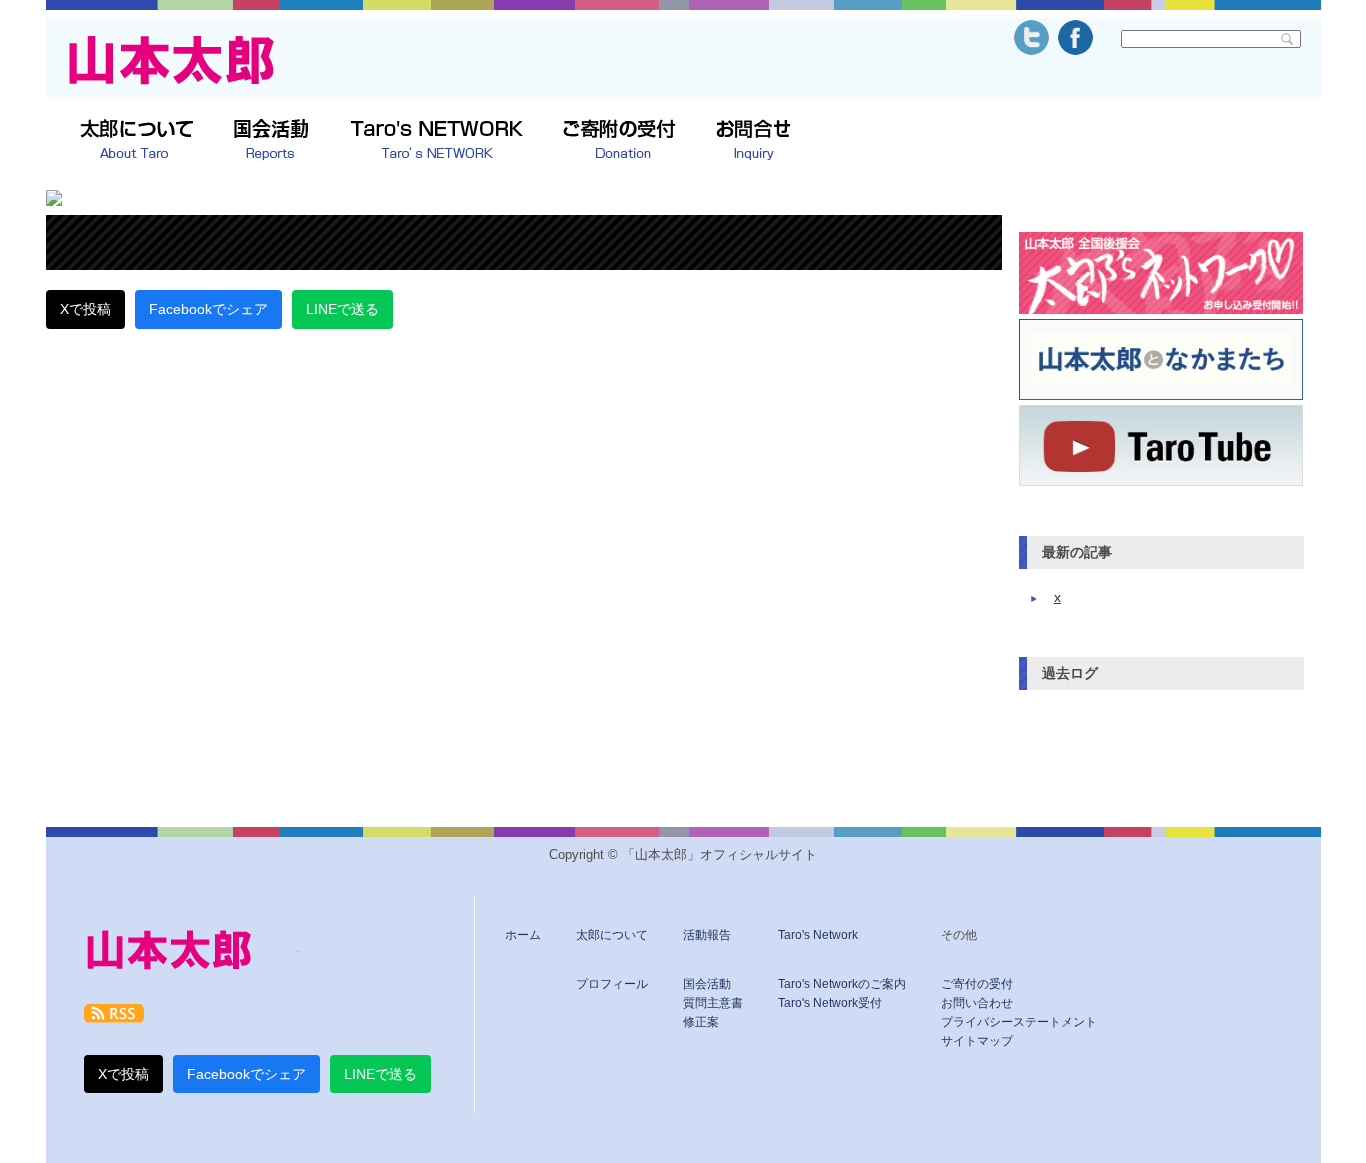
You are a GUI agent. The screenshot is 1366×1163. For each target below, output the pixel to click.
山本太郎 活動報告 (271, 141)
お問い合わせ (977, 1003)
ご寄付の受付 (977, 984)
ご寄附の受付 (619, 141)
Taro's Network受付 (830, 1003)
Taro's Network (818, 935)
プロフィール (612, 984)
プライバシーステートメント (1019, 1022)
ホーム (523, 935)
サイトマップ (977, 1041)
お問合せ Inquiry (753, 141)
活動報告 (707, 935)
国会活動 (707, 984)
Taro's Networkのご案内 (842, 984)
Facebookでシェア (208, 309)
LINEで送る (342, 309)
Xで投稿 (85, 309)
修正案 (701, 1022)
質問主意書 (713, 1003)
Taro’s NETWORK (436, 141)
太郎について (136, 141)
